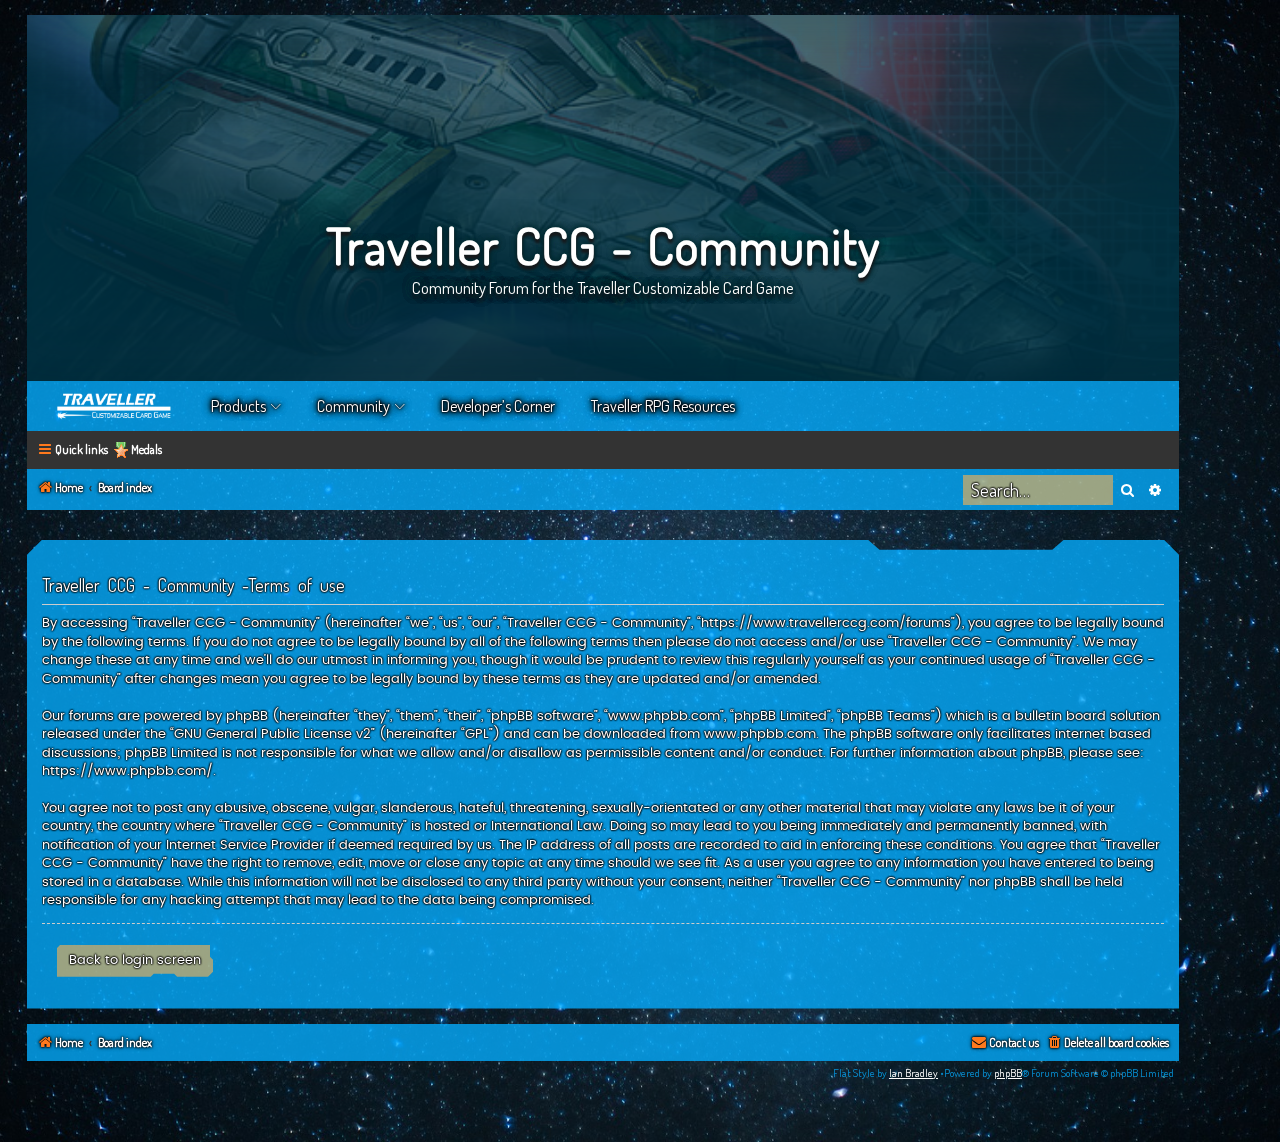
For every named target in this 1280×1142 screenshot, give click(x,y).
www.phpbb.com (760, 734)
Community (353, 406)
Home (115, 406)
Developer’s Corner (498, 406)
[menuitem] (1107, 1043)
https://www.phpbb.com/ (127, 771)
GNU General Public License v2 (272, 734)
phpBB (1008, 1073)
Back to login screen (135, 960)
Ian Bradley (913, 1073)
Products (238, 406)
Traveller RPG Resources (663, 406)
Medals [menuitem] (146, 449)
